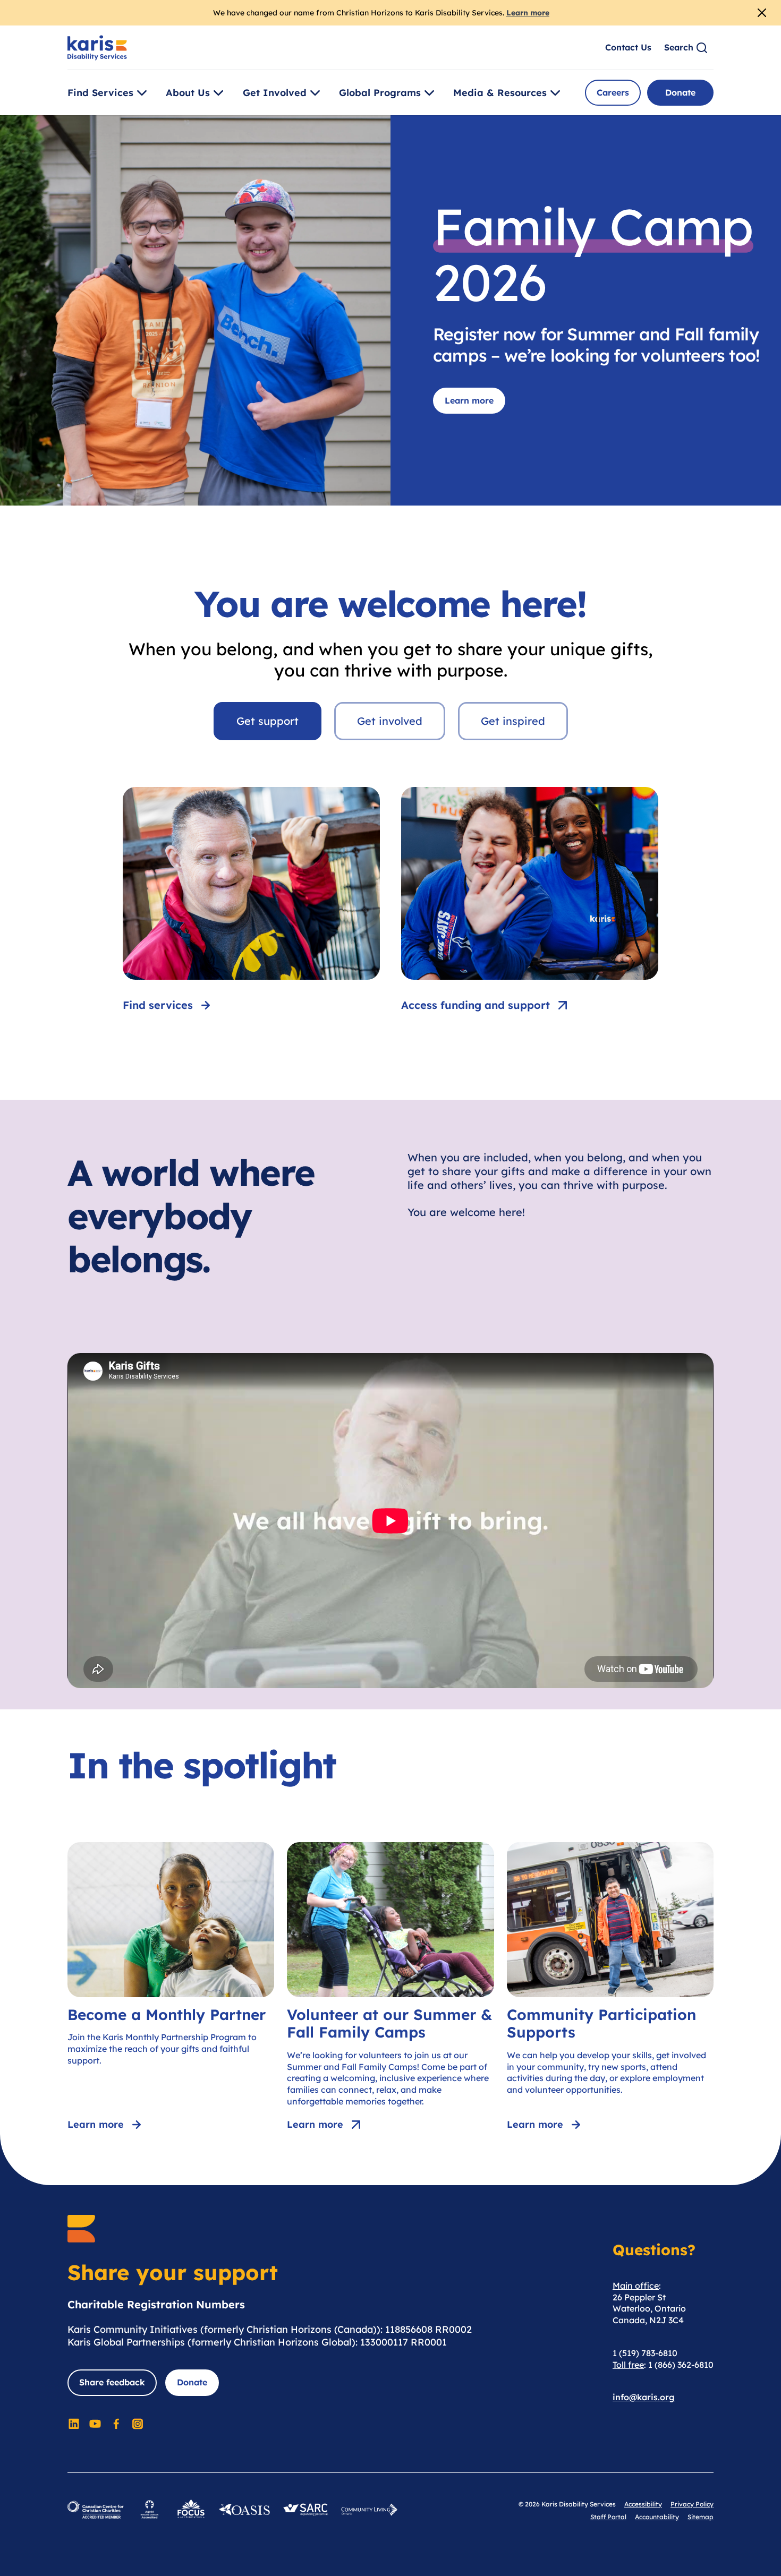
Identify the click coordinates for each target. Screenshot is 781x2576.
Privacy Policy (692, 2504)
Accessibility (643, 2504)
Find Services (100, 93)
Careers (613, 92)
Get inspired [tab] (513, 721)
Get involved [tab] (390, 721)
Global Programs (380, 93)
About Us (188, 93)
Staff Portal (608, 2517)
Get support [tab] (268, 721)
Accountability (657, 2517)
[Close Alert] (762, 13)
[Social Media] (74, 2424)
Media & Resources (500, 93)
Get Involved (275, 93)
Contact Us (628, 47)
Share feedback (112, 2382)
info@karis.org (644, 2397)
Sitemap (701, 2517)
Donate (680, 92)
